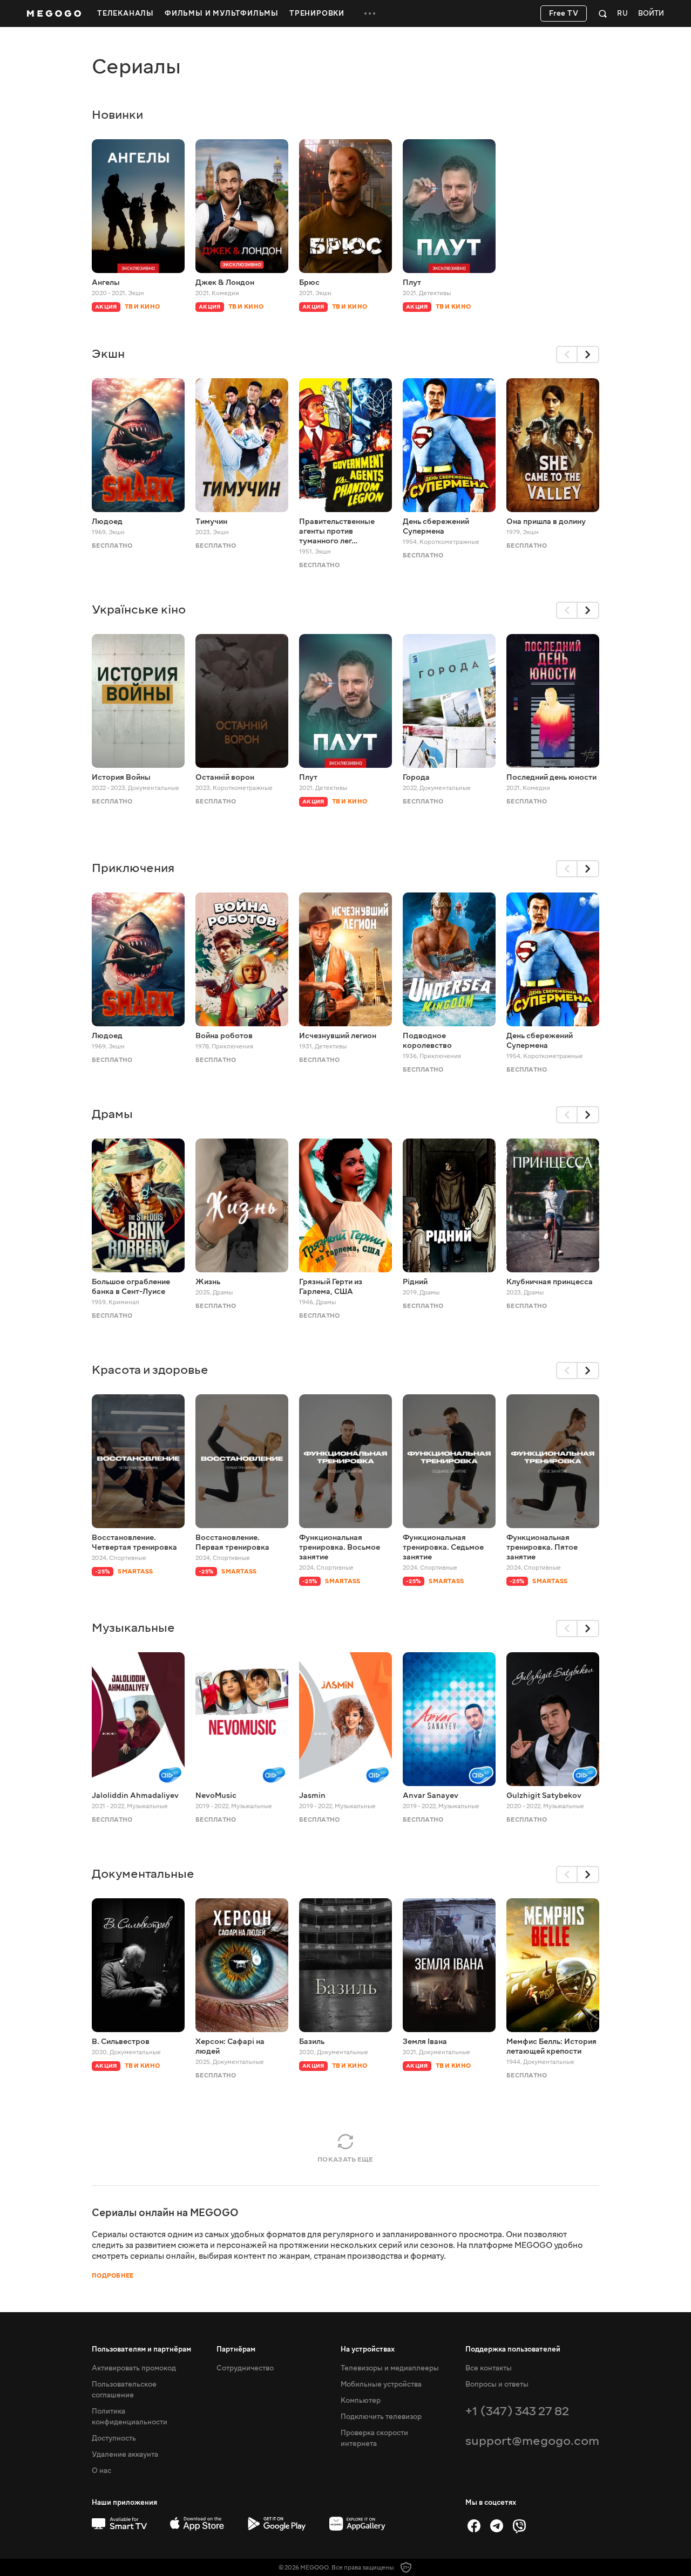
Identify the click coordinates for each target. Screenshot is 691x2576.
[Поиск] (603, 13)
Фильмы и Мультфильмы (222, 13)
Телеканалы (126, 13)
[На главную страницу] (54, 13)
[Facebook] (474, 2526)
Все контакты (489, 2368)
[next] (588, 355)
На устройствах (368, 2349)
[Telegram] (497, 2526)
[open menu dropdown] (370, 13)
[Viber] (519, 2526)
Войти (651, 14)
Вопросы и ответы (497, 2384)
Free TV (564, 13)
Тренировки (317, 13)
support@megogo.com (532, 2441)
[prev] (567, 355)
